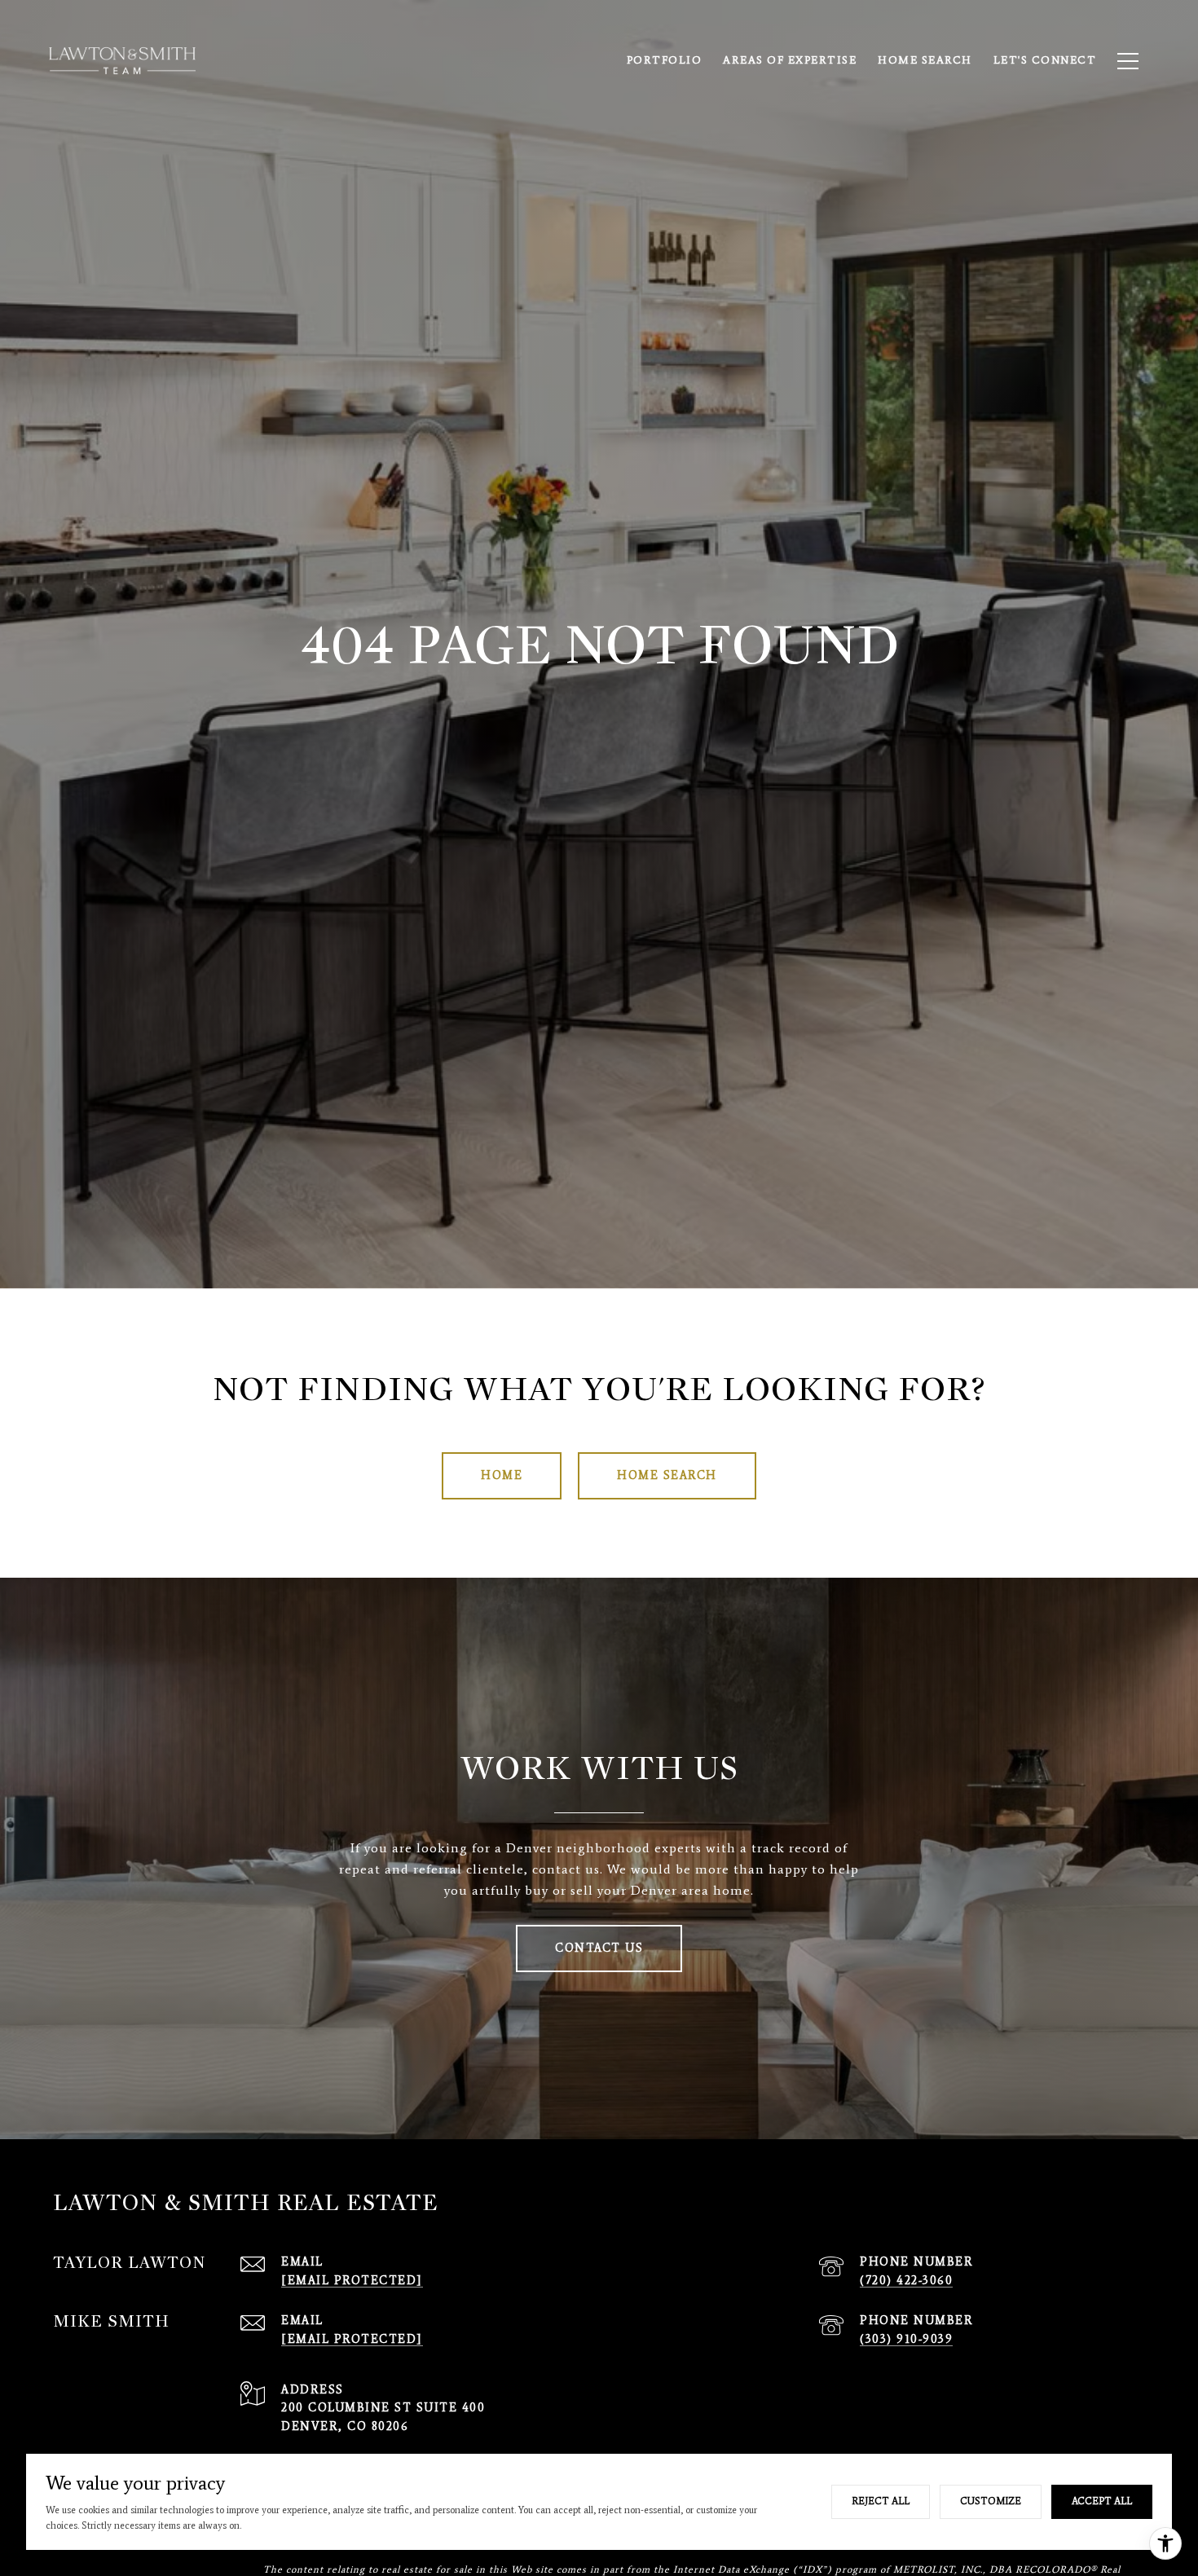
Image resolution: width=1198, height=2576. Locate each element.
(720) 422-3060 (906, 2281)
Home (502, 1475)
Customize (991, 2501)
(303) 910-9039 (906, 2339)
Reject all (881, 2501)
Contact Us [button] (599, 1948)
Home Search (925, 60)
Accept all (1102, 2501)
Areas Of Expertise (790, 60)
